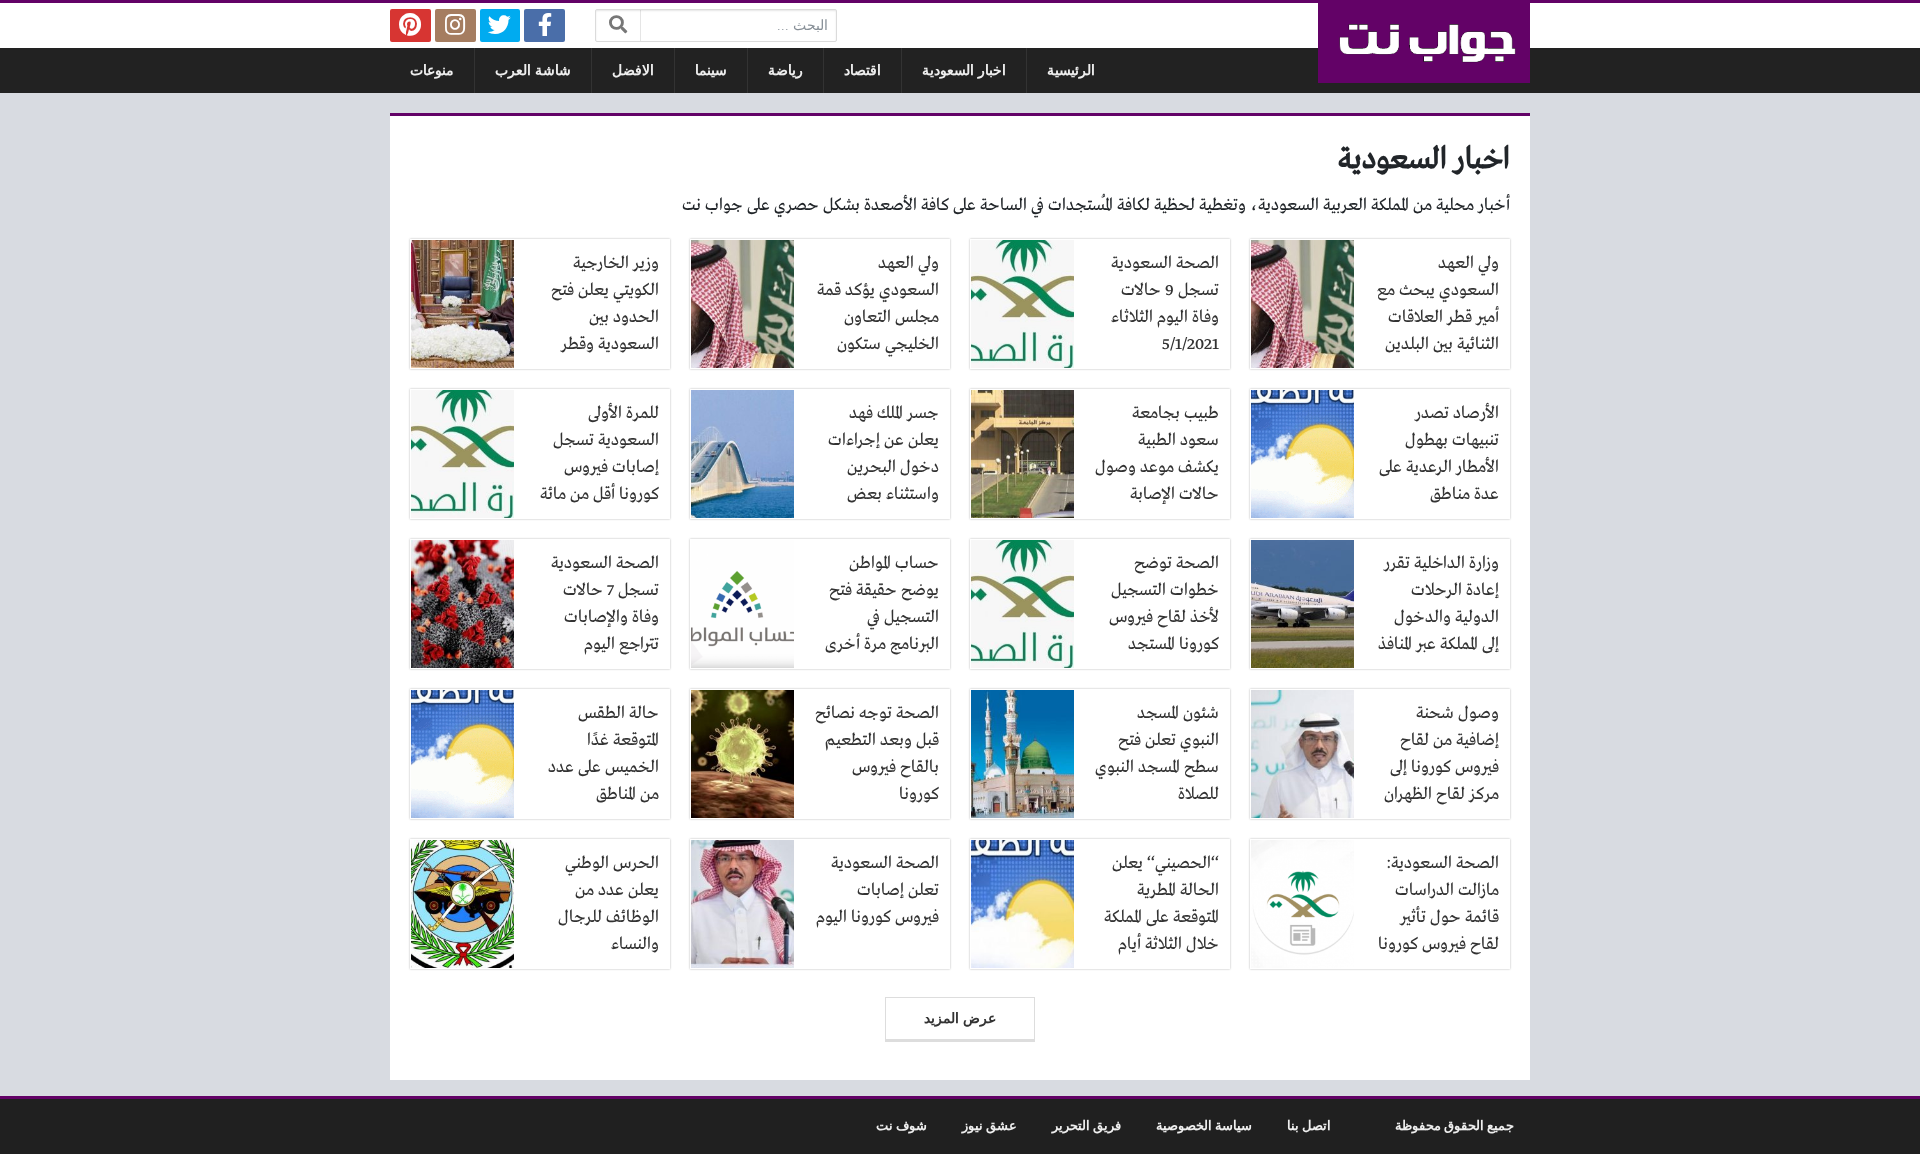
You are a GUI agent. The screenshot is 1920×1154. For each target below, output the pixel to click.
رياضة (785, 70)
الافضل (633, 70)
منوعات (432, 70)
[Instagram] (455, 25)
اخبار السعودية (964, 70)
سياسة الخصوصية (1204, 1126)
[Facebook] (544, 25)
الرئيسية (1071, 70)
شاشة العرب (533, 70)
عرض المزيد (960, 1018)
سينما (711, 70)
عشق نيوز (989, 1126)
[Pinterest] (410, 25)
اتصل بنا (1309, 1126)
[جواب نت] (1424, 43)
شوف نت (901, 1126)
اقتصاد (862, 70)
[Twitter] (500, 25)
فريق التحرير (1086, 1126)
